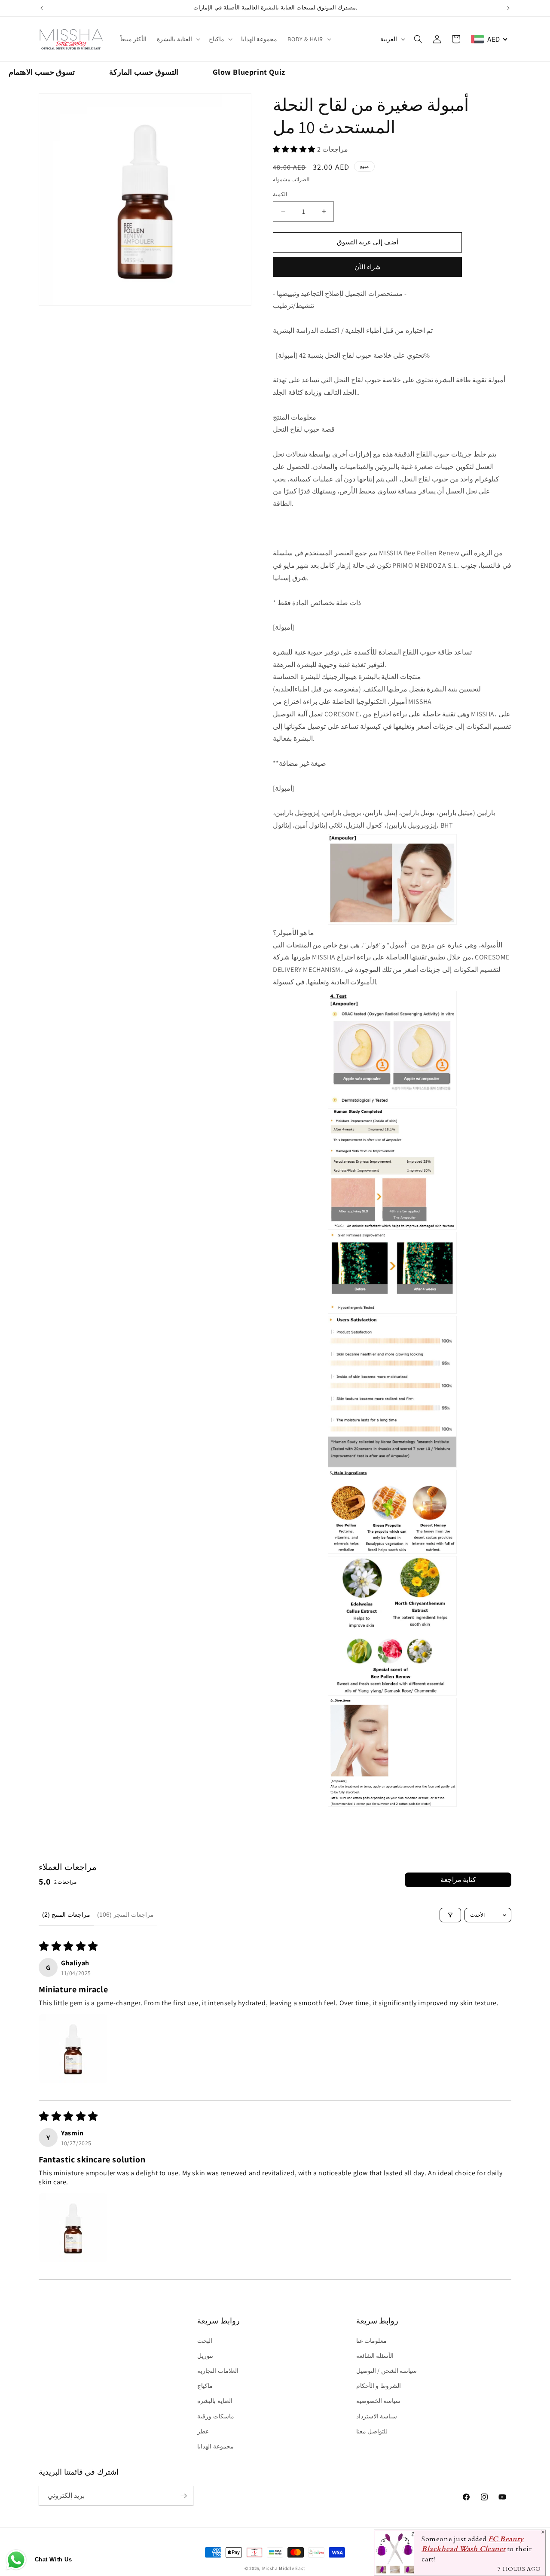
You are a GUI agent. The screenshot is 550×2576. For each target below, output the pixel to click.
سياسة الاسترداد (377, 2416)
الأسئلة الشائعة (375, 2356)
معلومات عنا (372, 2341)
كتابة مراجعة (458, 1880)
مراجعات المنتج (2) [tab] (66, 1915)
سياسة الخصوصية (379, 2401)
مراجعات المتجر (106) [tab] (125, 1915)
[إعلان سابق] (42, 8)
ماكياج (217, 39)
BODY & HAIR (305, 39)
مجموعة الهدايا (215, 2446)
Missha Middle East (284, 2568)
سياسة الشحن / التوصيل (387, 2371)
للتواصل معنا (372, 2431)
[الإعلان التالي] (508, 8)
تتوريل (205, 2356)
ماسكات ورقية (216, 2416)
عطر (203, 2431)
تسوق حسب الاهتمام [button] (42, 72)
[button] (178, 39)
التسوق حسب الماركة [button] (144, 72)
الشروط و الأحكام (379, 2386)
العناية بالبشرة (174, 39)
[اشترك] (183, 2496)
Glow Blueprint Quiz (249, 72)
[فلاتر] (450, 1915)
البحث (205, 2341)
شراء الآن (368, 267)
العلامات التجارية (218, 2371)
